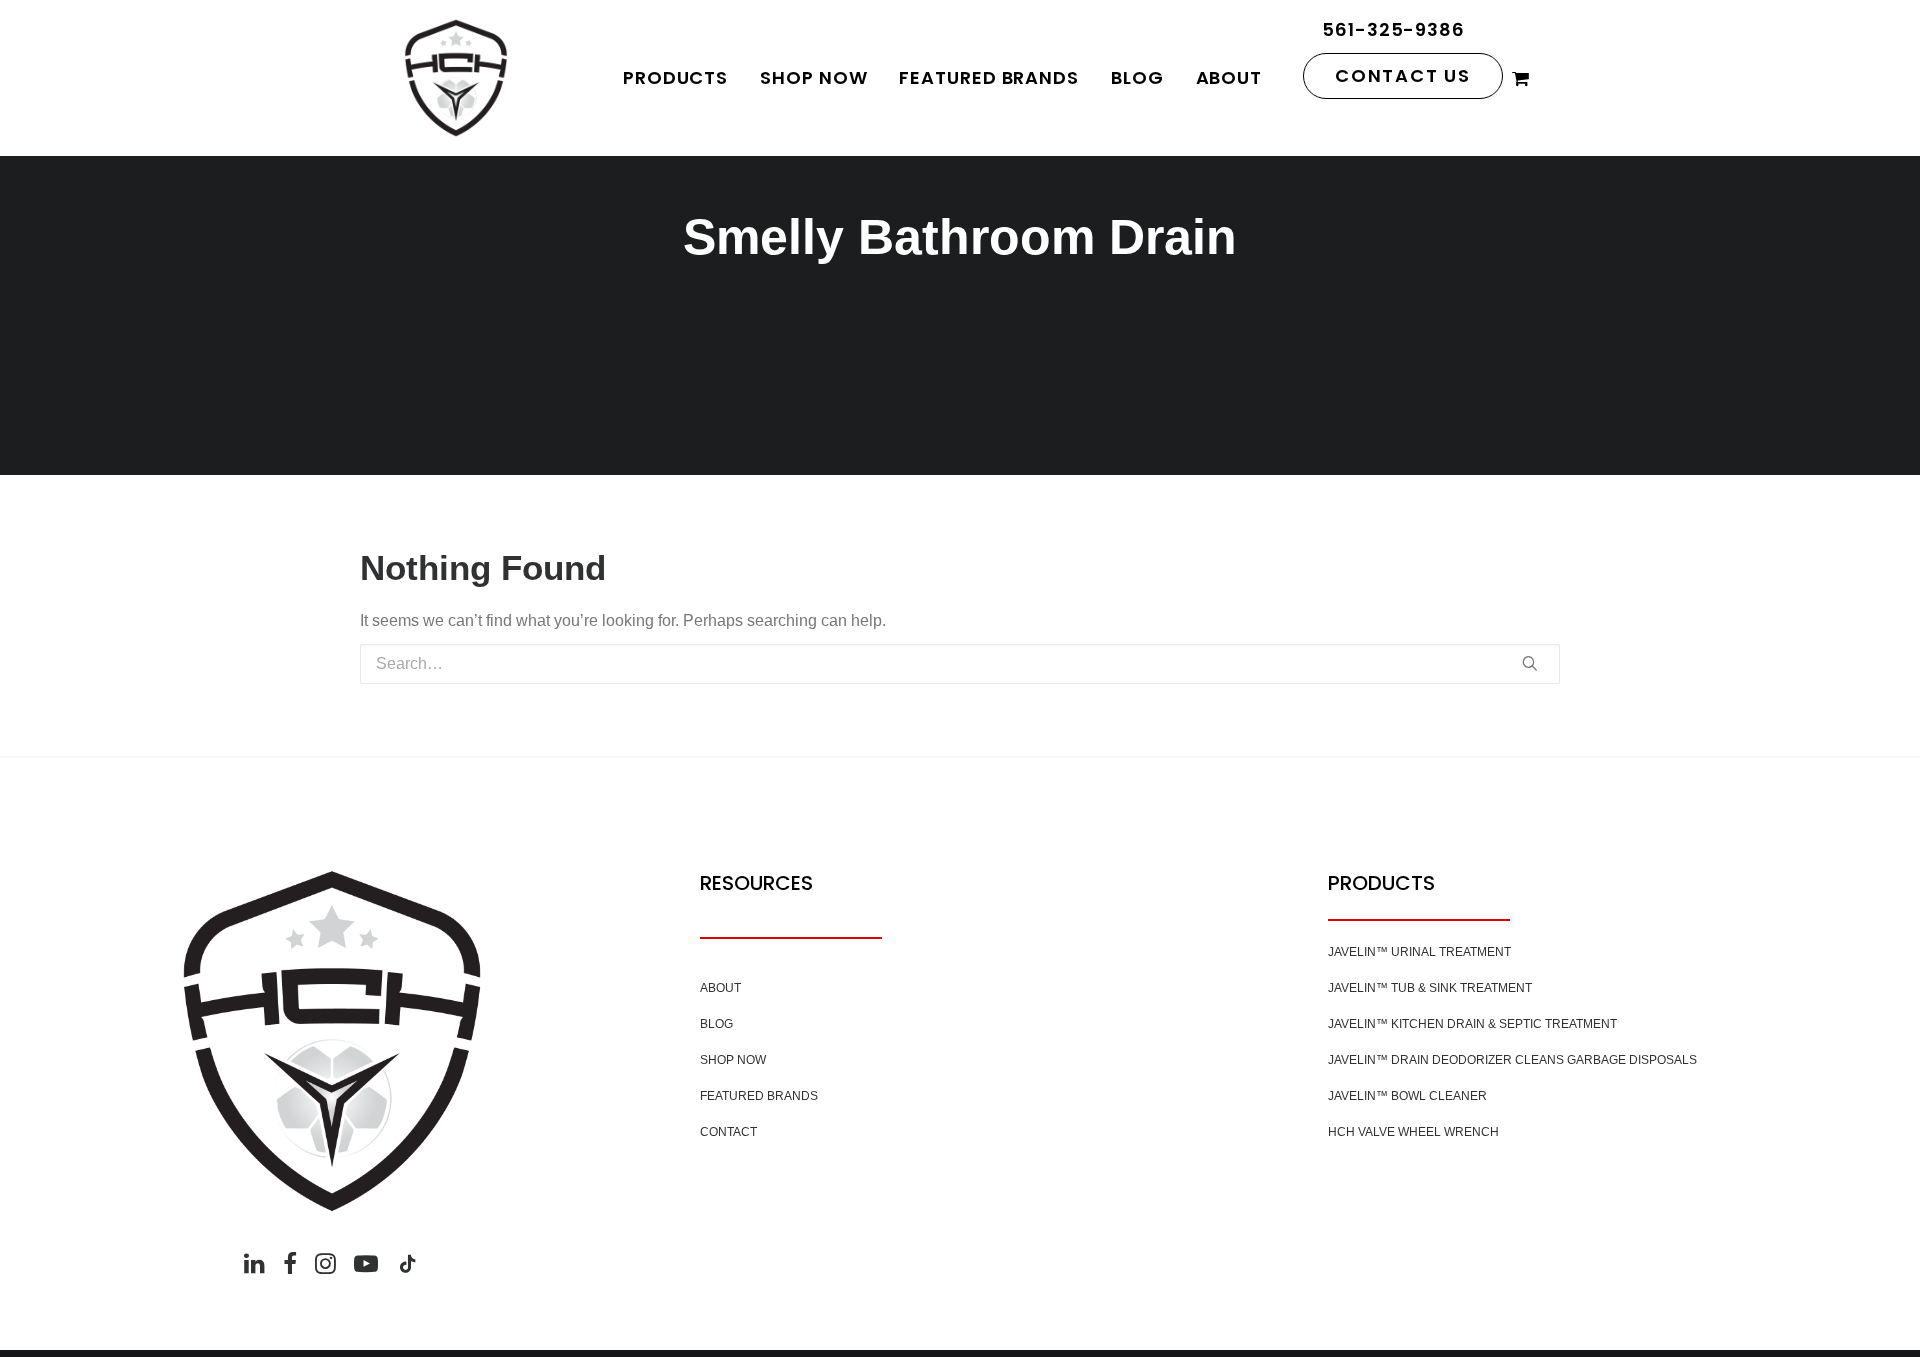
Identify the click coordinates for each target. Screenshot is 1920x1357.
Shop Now (813, 77)
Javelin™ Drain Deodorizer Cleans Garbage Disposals (1512, 1060)
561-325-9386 (1393, 29)
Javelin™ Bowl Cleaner (1407, 1096)
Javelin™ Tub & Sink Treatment (1430, 988)
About (1229, 77)
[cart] (1522, 78)
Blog (1137, 77)
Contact (728, 1132)
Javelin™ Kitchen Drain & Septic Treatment (1472, 1024)
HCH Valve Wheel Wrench (1413, 1132)
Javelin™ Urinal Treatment (1419, 952)
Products (675, 77)
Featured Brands (989, 77)
